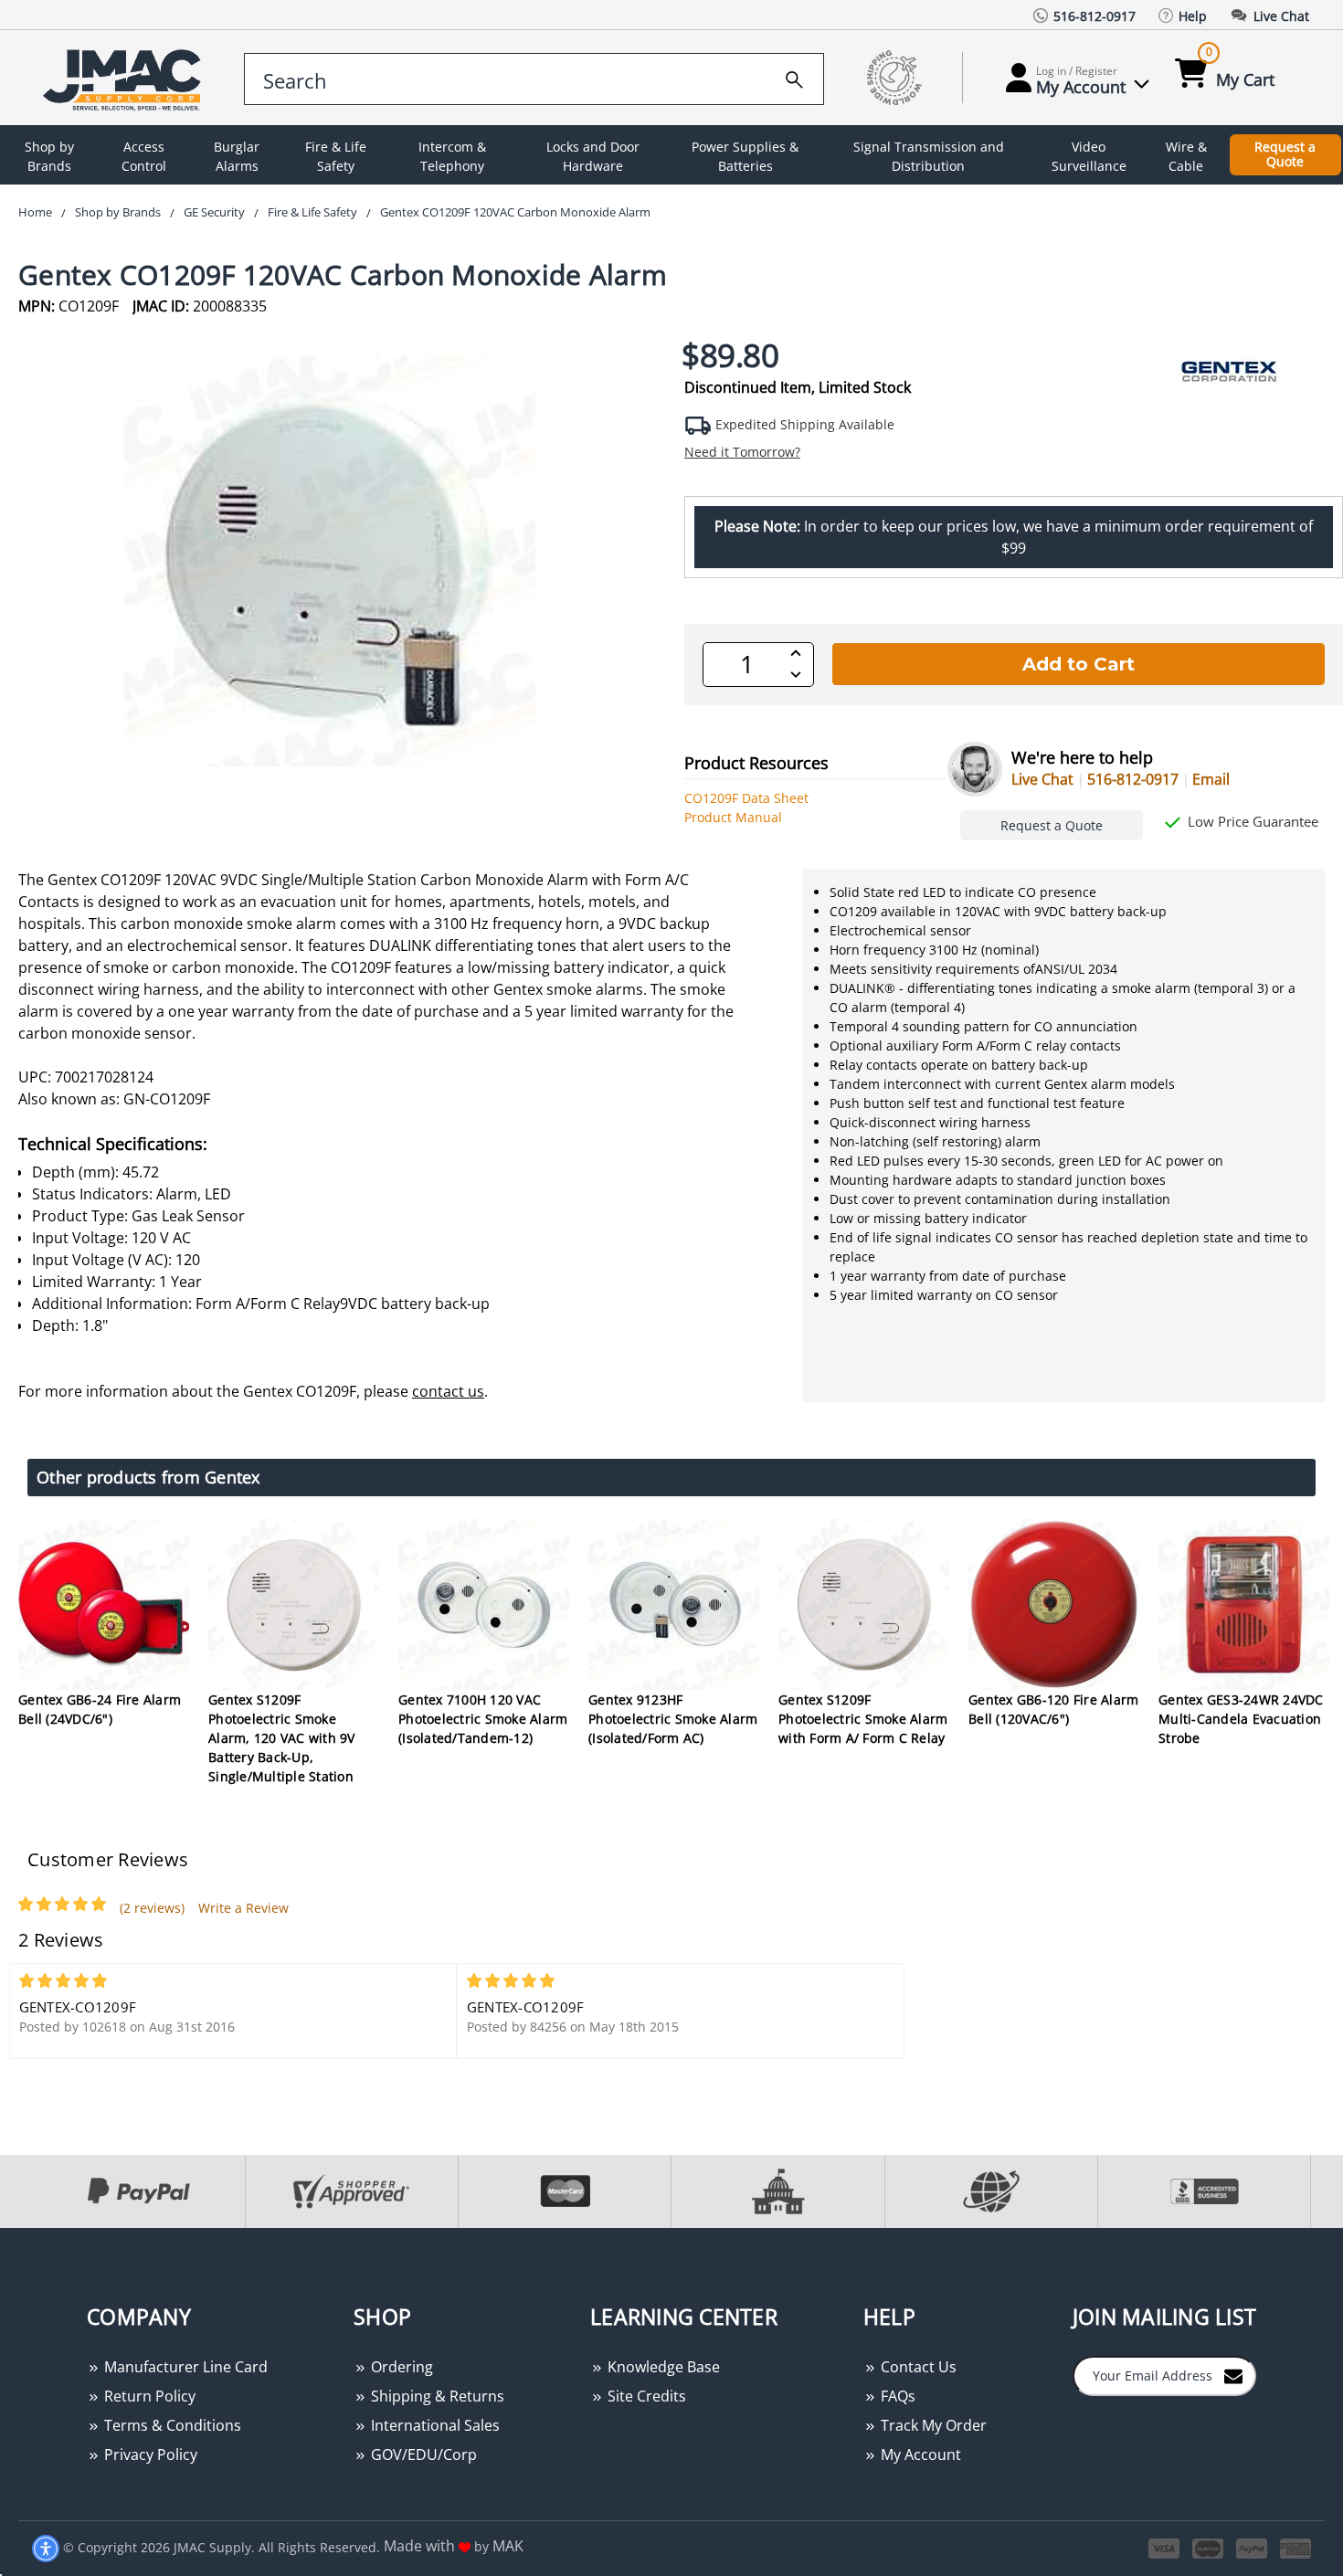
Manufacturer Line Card (184, 2367)
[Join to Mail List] (1233, 2375)
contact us (448, 1391)
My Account (919, 2455)
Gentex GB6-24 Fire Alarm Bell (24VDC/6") (100, 1709)
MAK (508, 2546)
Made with (421, 2546)
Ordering (400, 2367)
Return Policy (148, 2396)
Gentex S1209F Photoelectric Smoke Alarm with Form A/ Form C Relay (863, 1719)
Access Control (144, 156)
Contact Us (917, 2367)
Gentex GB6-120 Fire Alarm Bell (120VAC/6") (1053, 1709)
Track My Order (932, 2425)
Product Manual (733, 817)
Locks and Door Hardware (593, 156)
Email (1211, 779)
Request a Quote (1285, 154)
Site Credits (645, 2396)
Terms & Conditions (171, 2425)
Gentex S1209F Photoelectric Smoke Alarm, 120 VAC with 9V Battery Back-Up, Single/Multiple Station (282, 1738)
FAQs (896, 2396)
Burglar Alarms (237, 156)
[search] (794, 77)
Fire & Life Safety (336, 156)
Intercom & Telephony (452, 156)
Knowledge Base (662, 2367)
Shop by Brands (49, 156)
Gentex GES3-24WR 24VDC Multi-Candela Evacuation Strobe (1241, 1719)
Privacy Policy (149, 2455)
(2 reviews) (152, 1908)
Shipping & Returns (436, 2396)
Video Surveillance (1089, 156)
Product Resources (756, 763)
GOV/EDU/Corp (422, 2455)
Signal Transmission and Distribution (929, 156)
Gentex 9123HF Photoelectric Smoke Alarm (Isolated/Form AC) (673, 1719)
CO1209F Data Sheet (746, 798)
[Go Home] (125, 78)
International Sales (434, 2425)
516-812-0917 (1133, 779)
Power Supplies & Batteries (745, 156)
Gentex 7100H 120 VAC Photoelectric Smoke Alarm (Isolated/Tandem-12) (483, 1719)
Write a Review (243, 1908)
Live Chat (1042, 779)
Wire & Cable (1186, 156)
